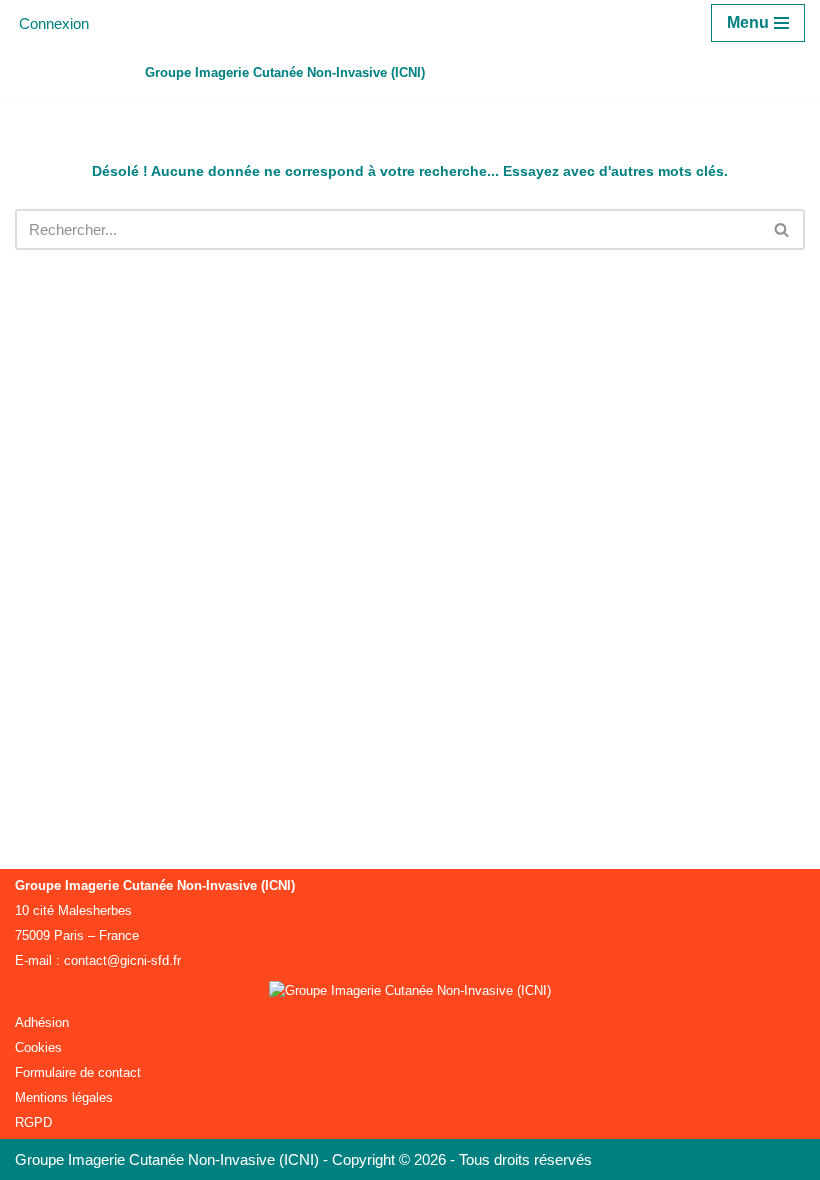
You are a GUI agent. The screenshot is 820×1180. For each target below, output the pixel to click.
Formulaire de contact (78, 1072)
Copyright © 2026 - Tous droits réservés (462, 1159)
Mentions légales (64, 1097)
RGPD (33, 1122)
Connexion (54, 23)
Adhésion (42, 1022)
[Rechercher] (782, 229)
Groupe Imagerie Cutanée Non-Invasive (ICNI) (169, 1159)
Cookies (38, 1047)
